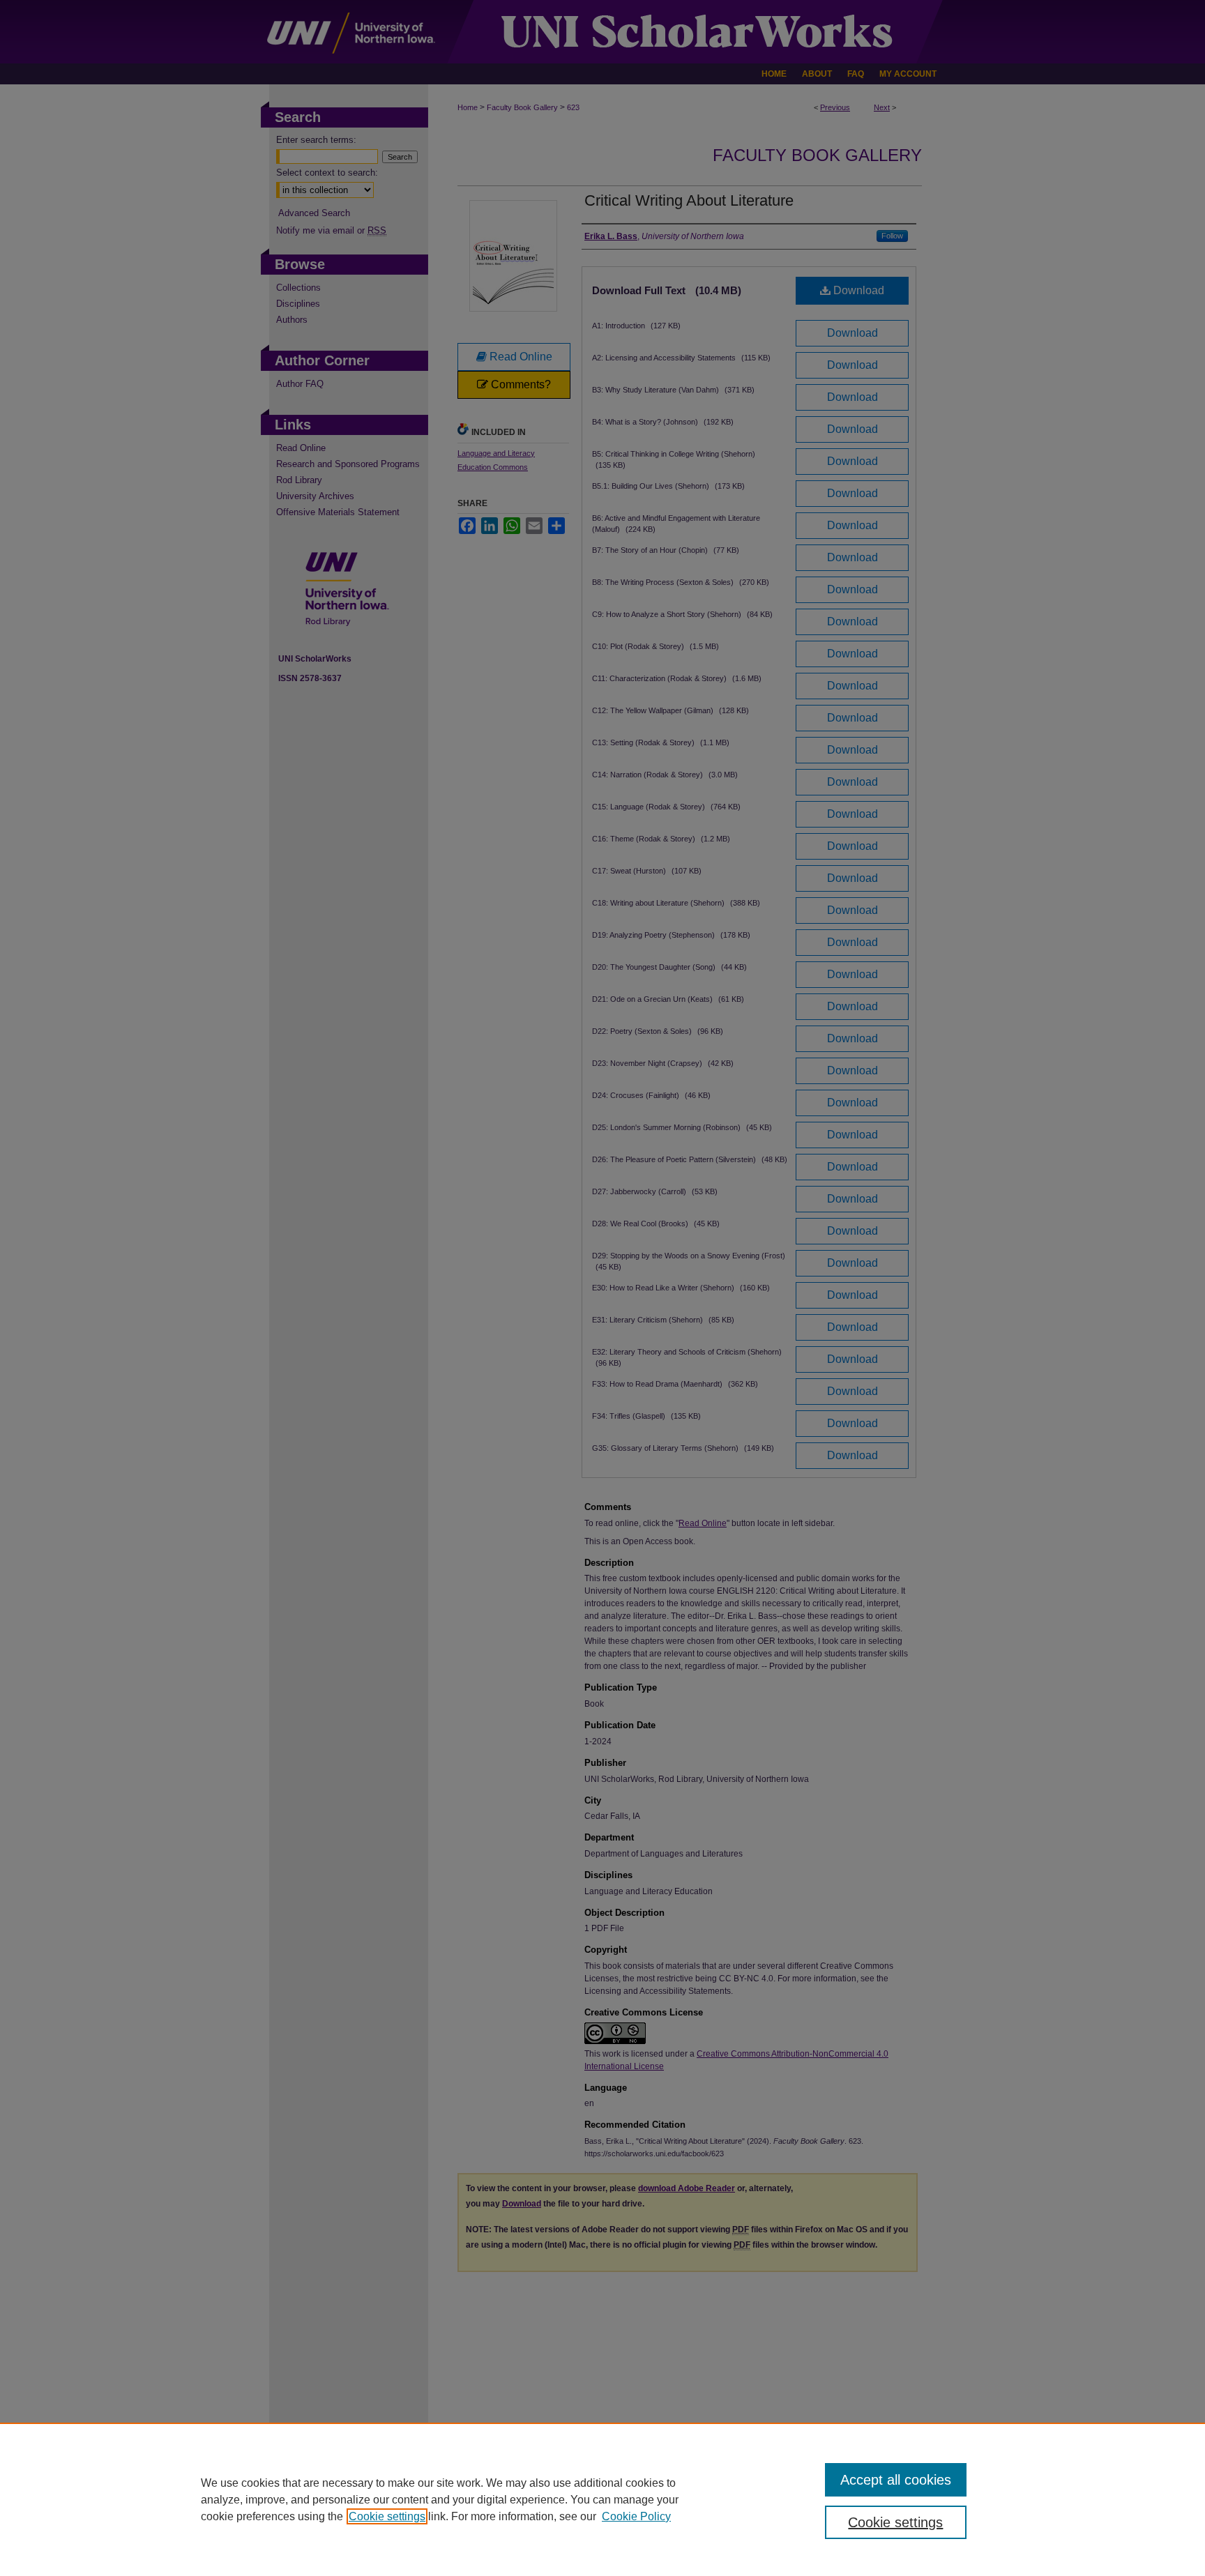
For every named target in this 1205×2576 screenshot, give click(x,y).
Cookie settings (387, 2516)
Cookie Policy (636, 2516)
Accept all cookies (896, 2480)
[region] (602, 2499)
